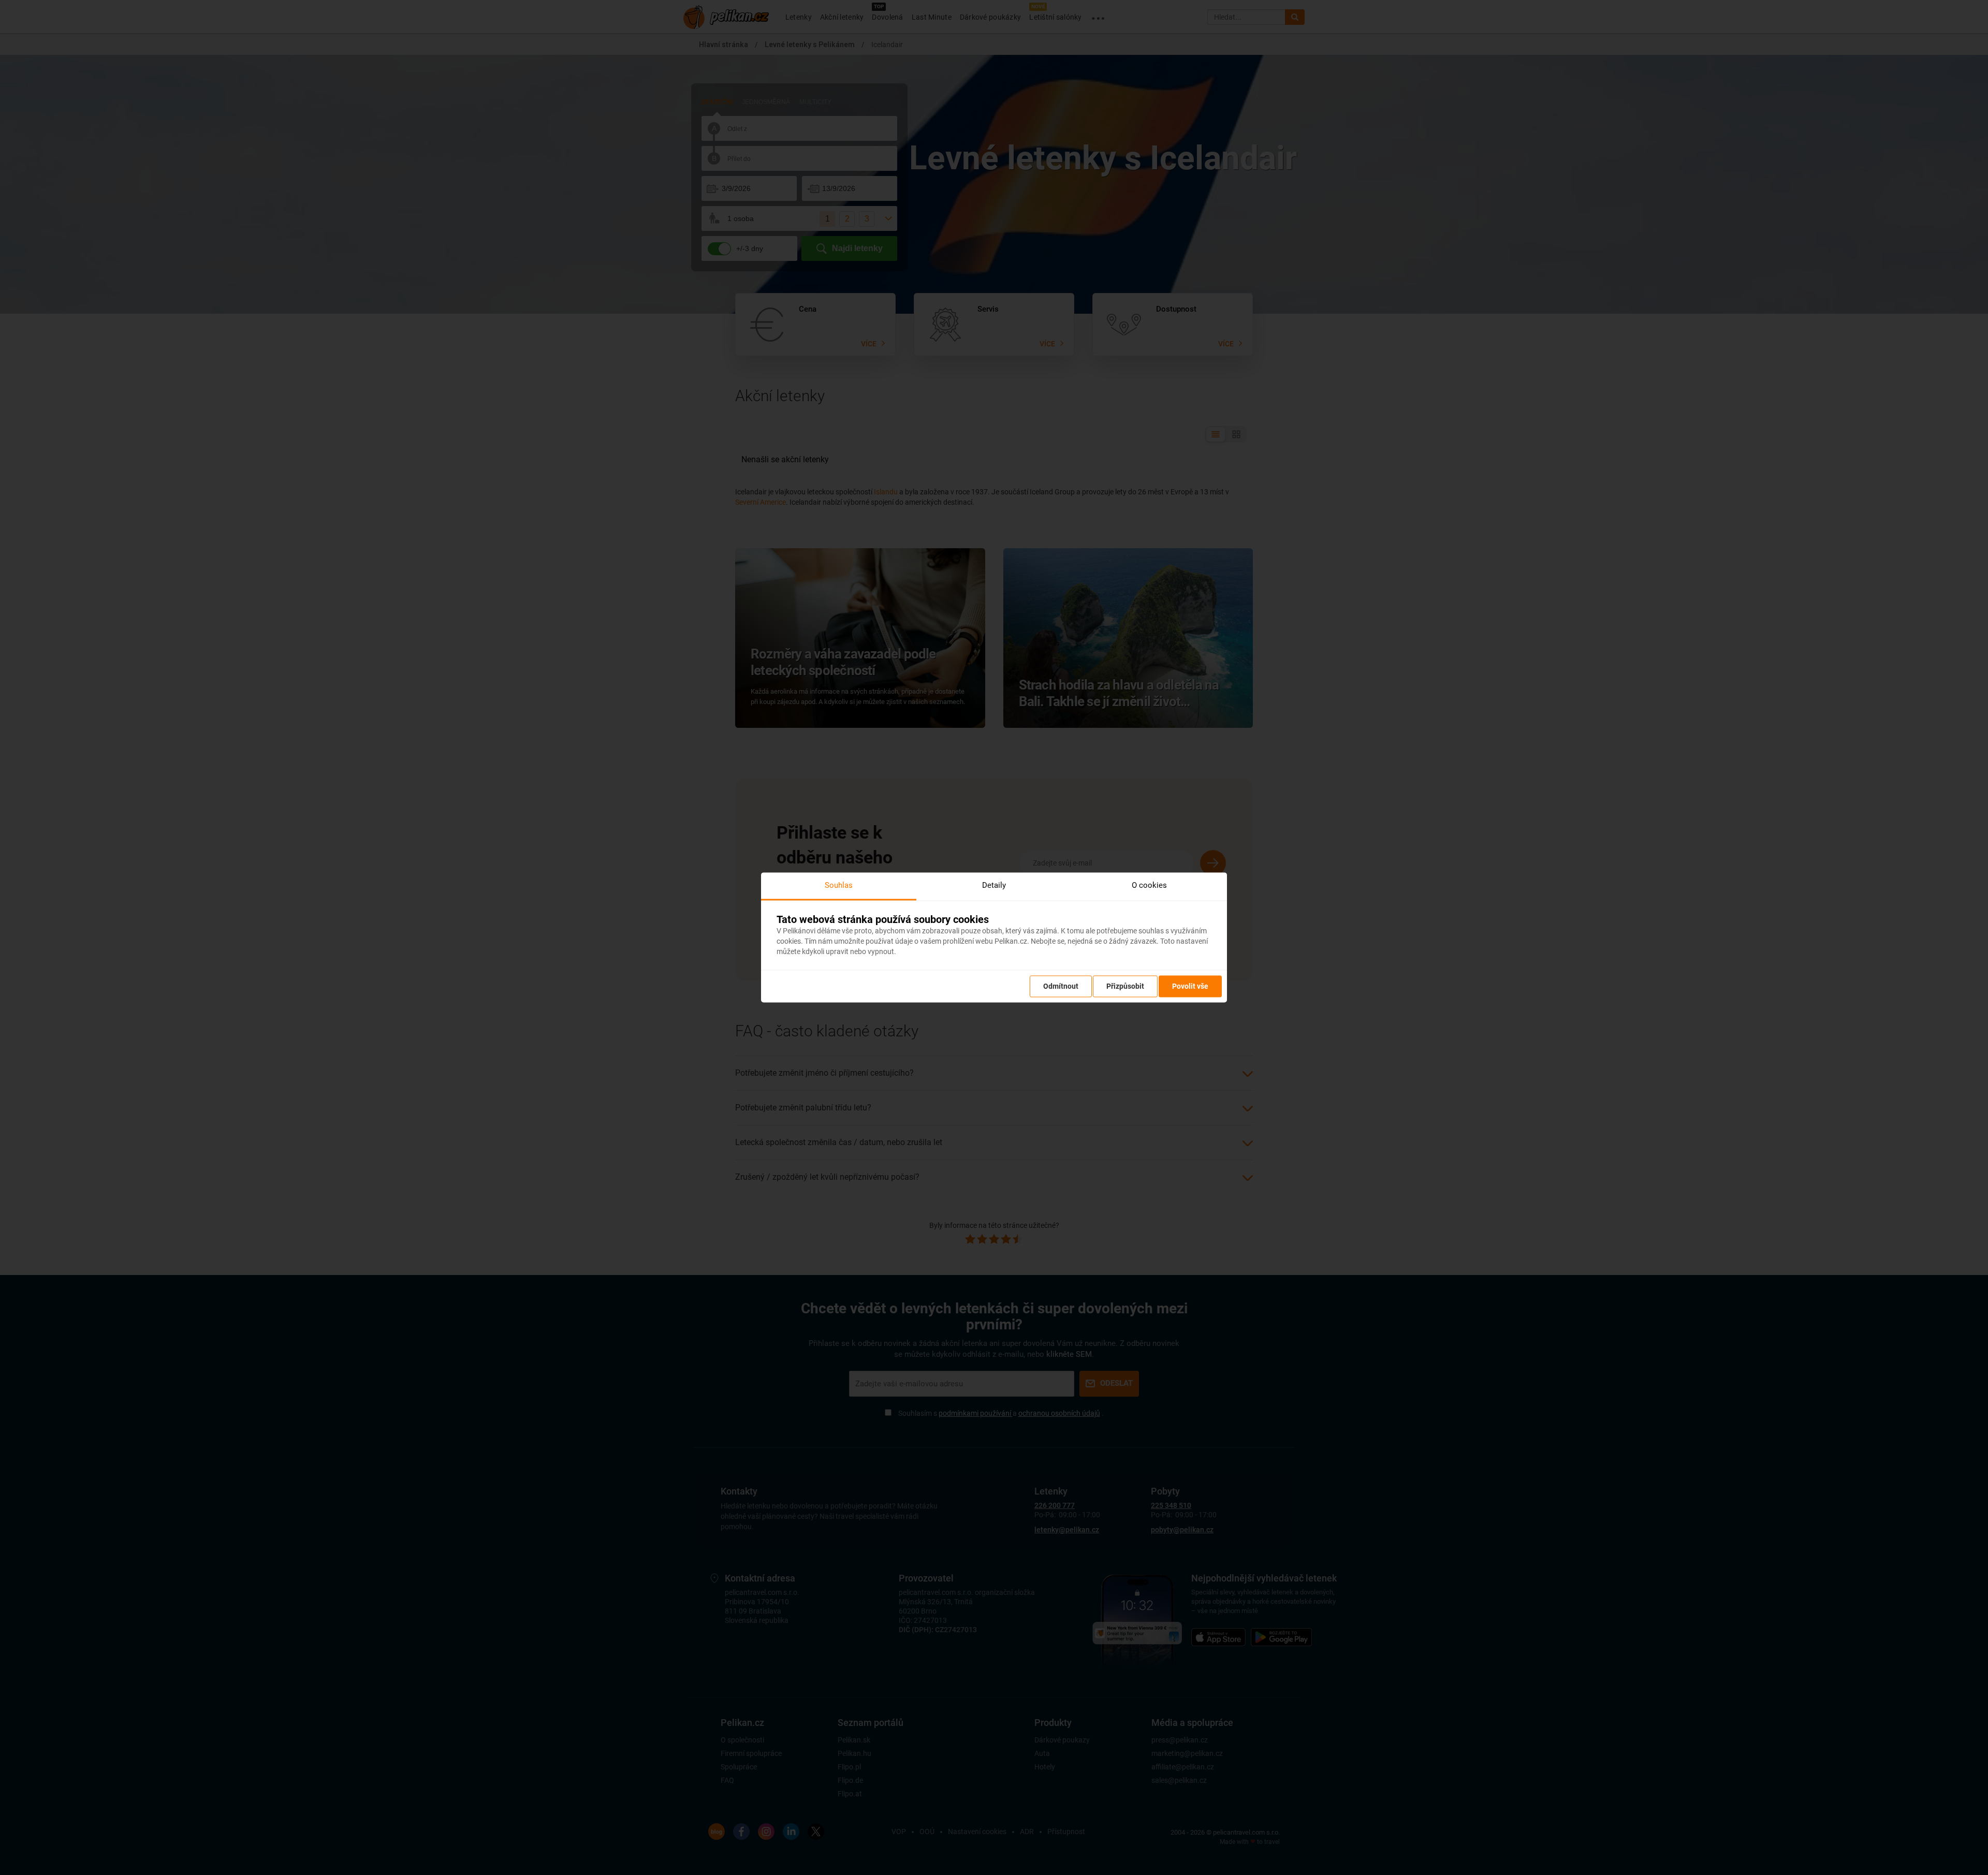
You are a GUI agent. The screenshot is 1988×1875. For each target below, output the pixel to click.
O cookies (1149, 885)
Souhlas (839, 885)
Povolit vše (1190, 987)
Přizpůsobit (1125, 987)
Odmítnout (1061, 987)
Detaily (994, 885)
